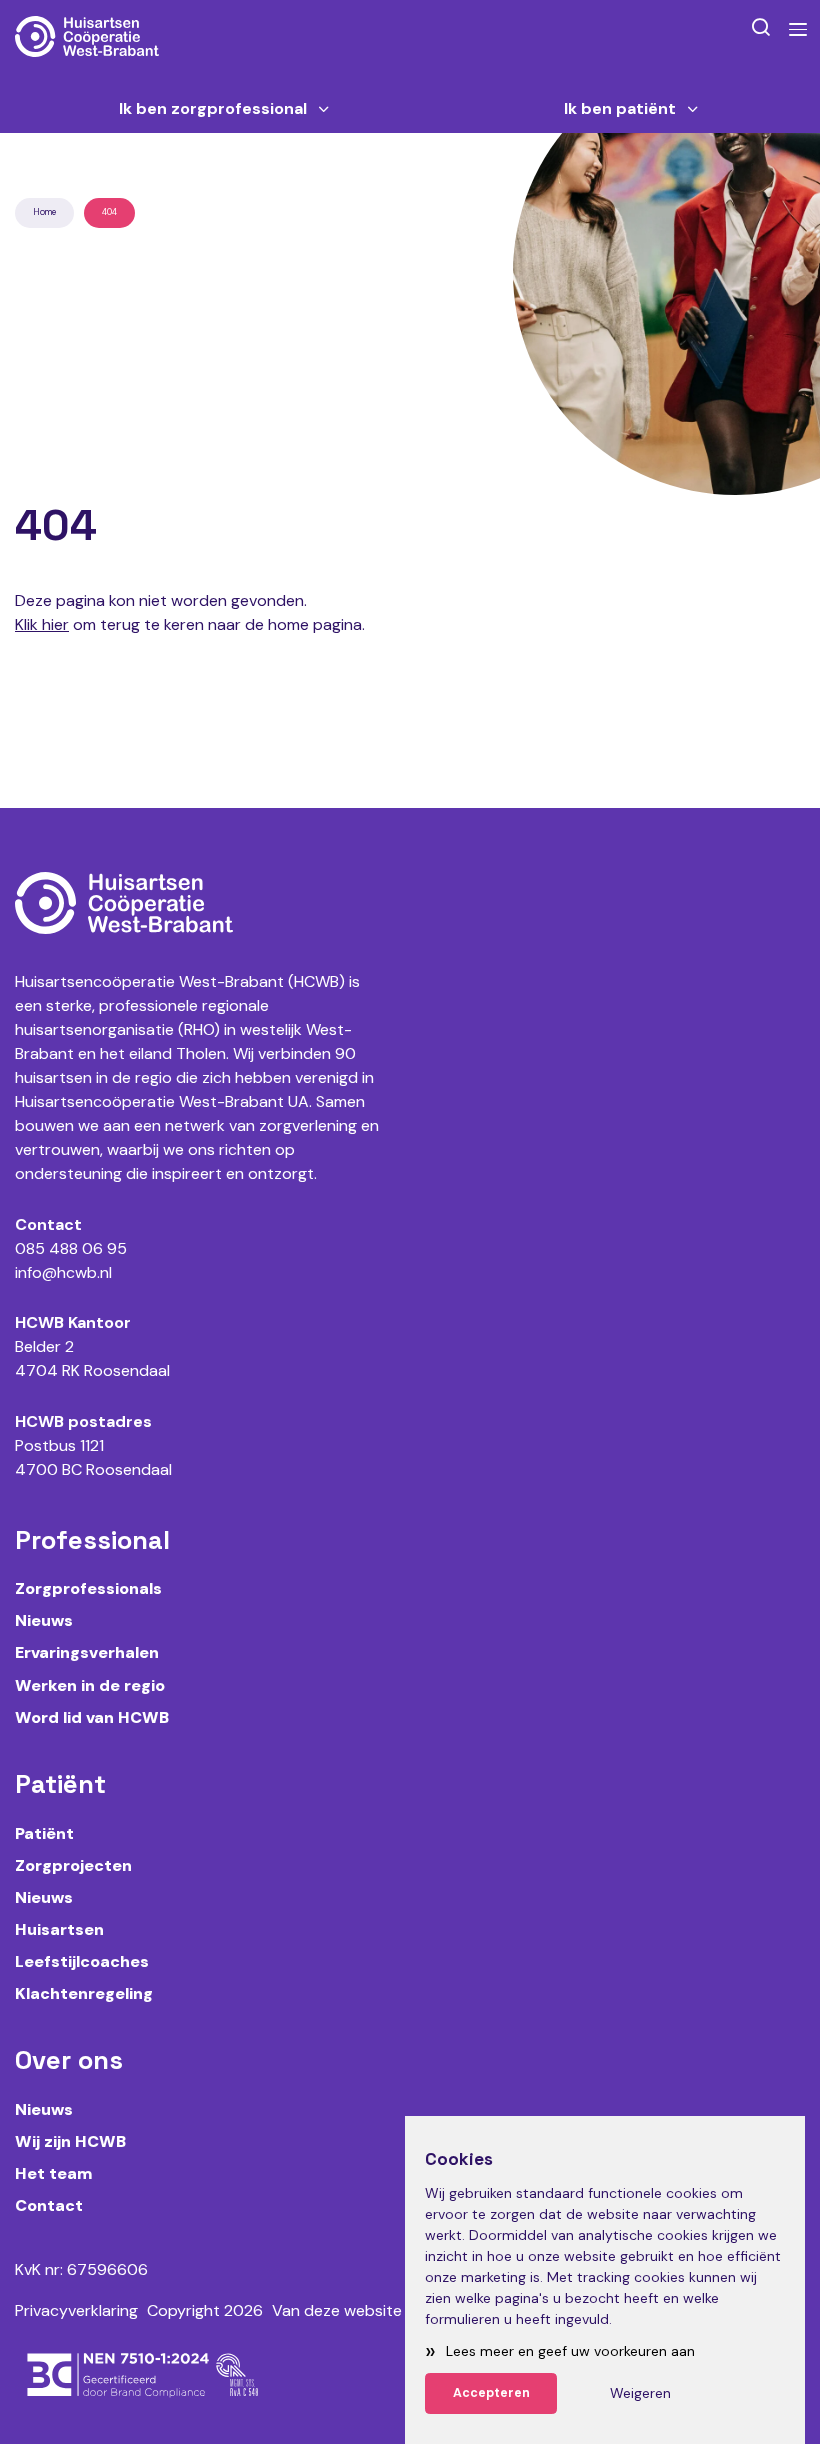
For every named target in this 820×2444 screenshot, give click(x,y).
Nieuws (44, 1620)
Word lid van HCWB (92, 1717)
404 (109, 212)
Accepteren (491, 2393)
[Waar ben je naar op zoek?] (760, 26)
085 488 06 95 (71, 1248)
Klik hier (42, 624)
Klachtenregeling (84, 1993)
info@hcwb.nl (63, 1272)
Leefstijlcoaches (82, 1961)
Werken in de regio (90, 1685)
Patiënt (44, 1833)
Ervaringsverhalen (87, 1652)
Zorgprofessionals (88, 1588)
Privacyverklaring (76, 2310)
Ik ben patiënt (620, 109)
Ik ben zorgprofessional (213, 109)
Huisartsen (59, 1929)
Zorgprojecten (73, 1865)
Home (44, 212)
